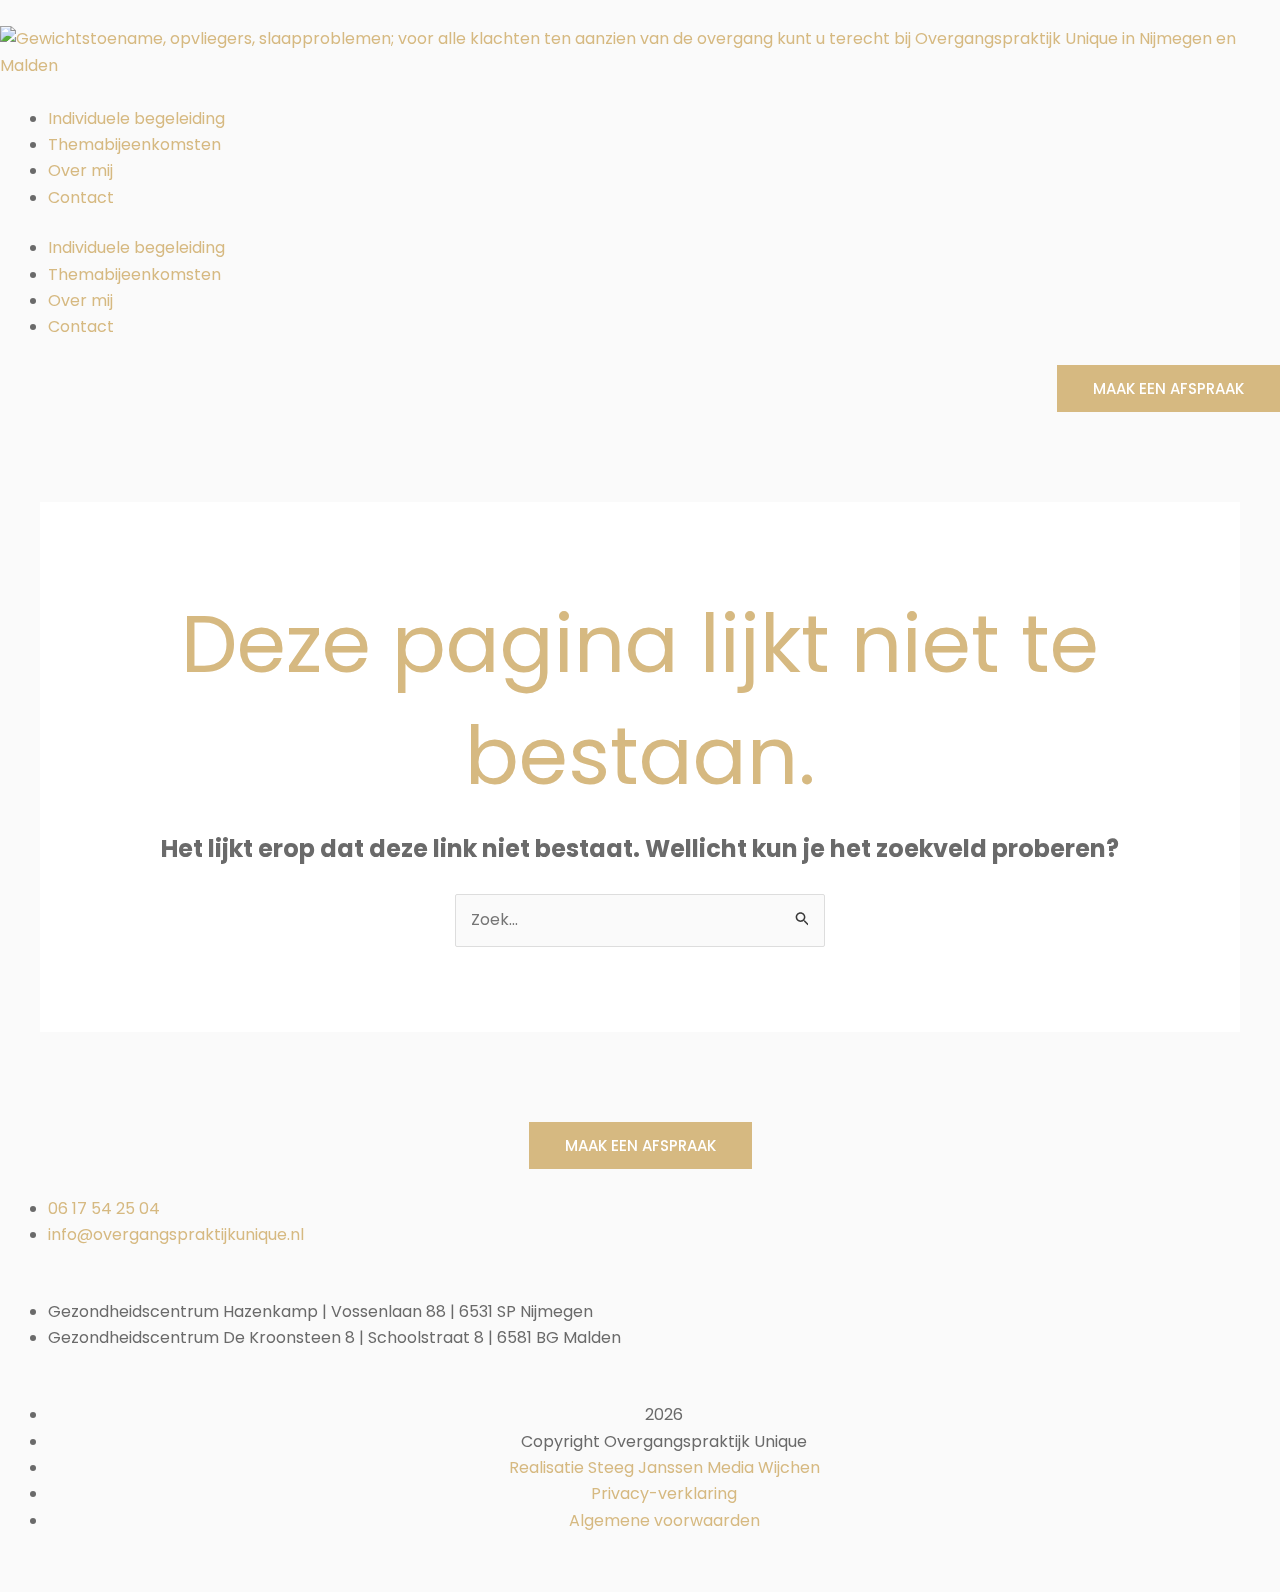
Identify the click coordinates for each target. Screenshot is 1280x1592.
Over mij (80, 170)
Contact (81, 197)
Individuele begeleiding (136, 118)
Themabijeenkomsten (134, 144)
